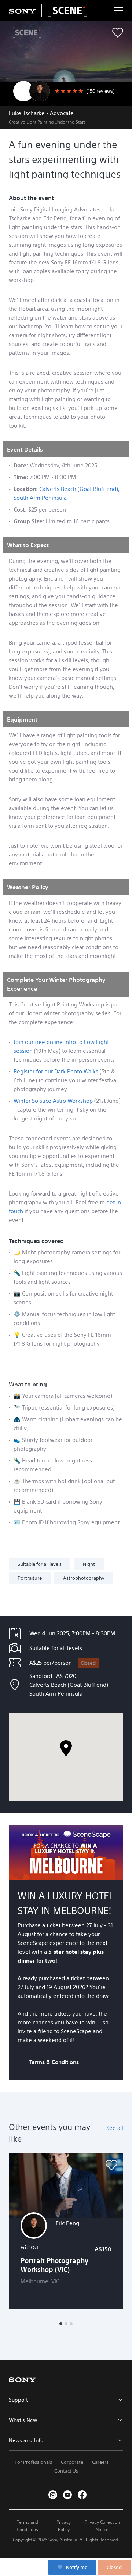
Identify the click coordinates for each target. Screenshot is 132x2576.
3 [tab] (71, 2324)
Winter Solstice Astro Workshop (53, 1101)
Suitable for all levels (40, 1564)
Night (89, 1564)
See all (115, 2128)
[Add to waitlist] (118, 33)
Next (119, 2231)
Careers (100, 2462)
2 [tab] (66, 2324)
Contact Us (66, 2471)
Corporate (72, 2462)
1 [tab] (61, 2324)
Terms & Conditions (54, 2062)
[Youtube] (67, 2495)
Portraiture (30, 1578)
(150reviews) (100, 91)
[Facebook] (82, 2495)
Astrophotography (84, 1578)
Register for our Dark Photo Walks (56, 1071)
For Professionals (33, 2462)
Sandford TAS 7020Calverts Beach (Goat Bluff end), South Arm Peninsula (69, 1685)
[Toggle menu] (119, 10)
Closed (88, 1663)
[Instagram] (53, 2495)
